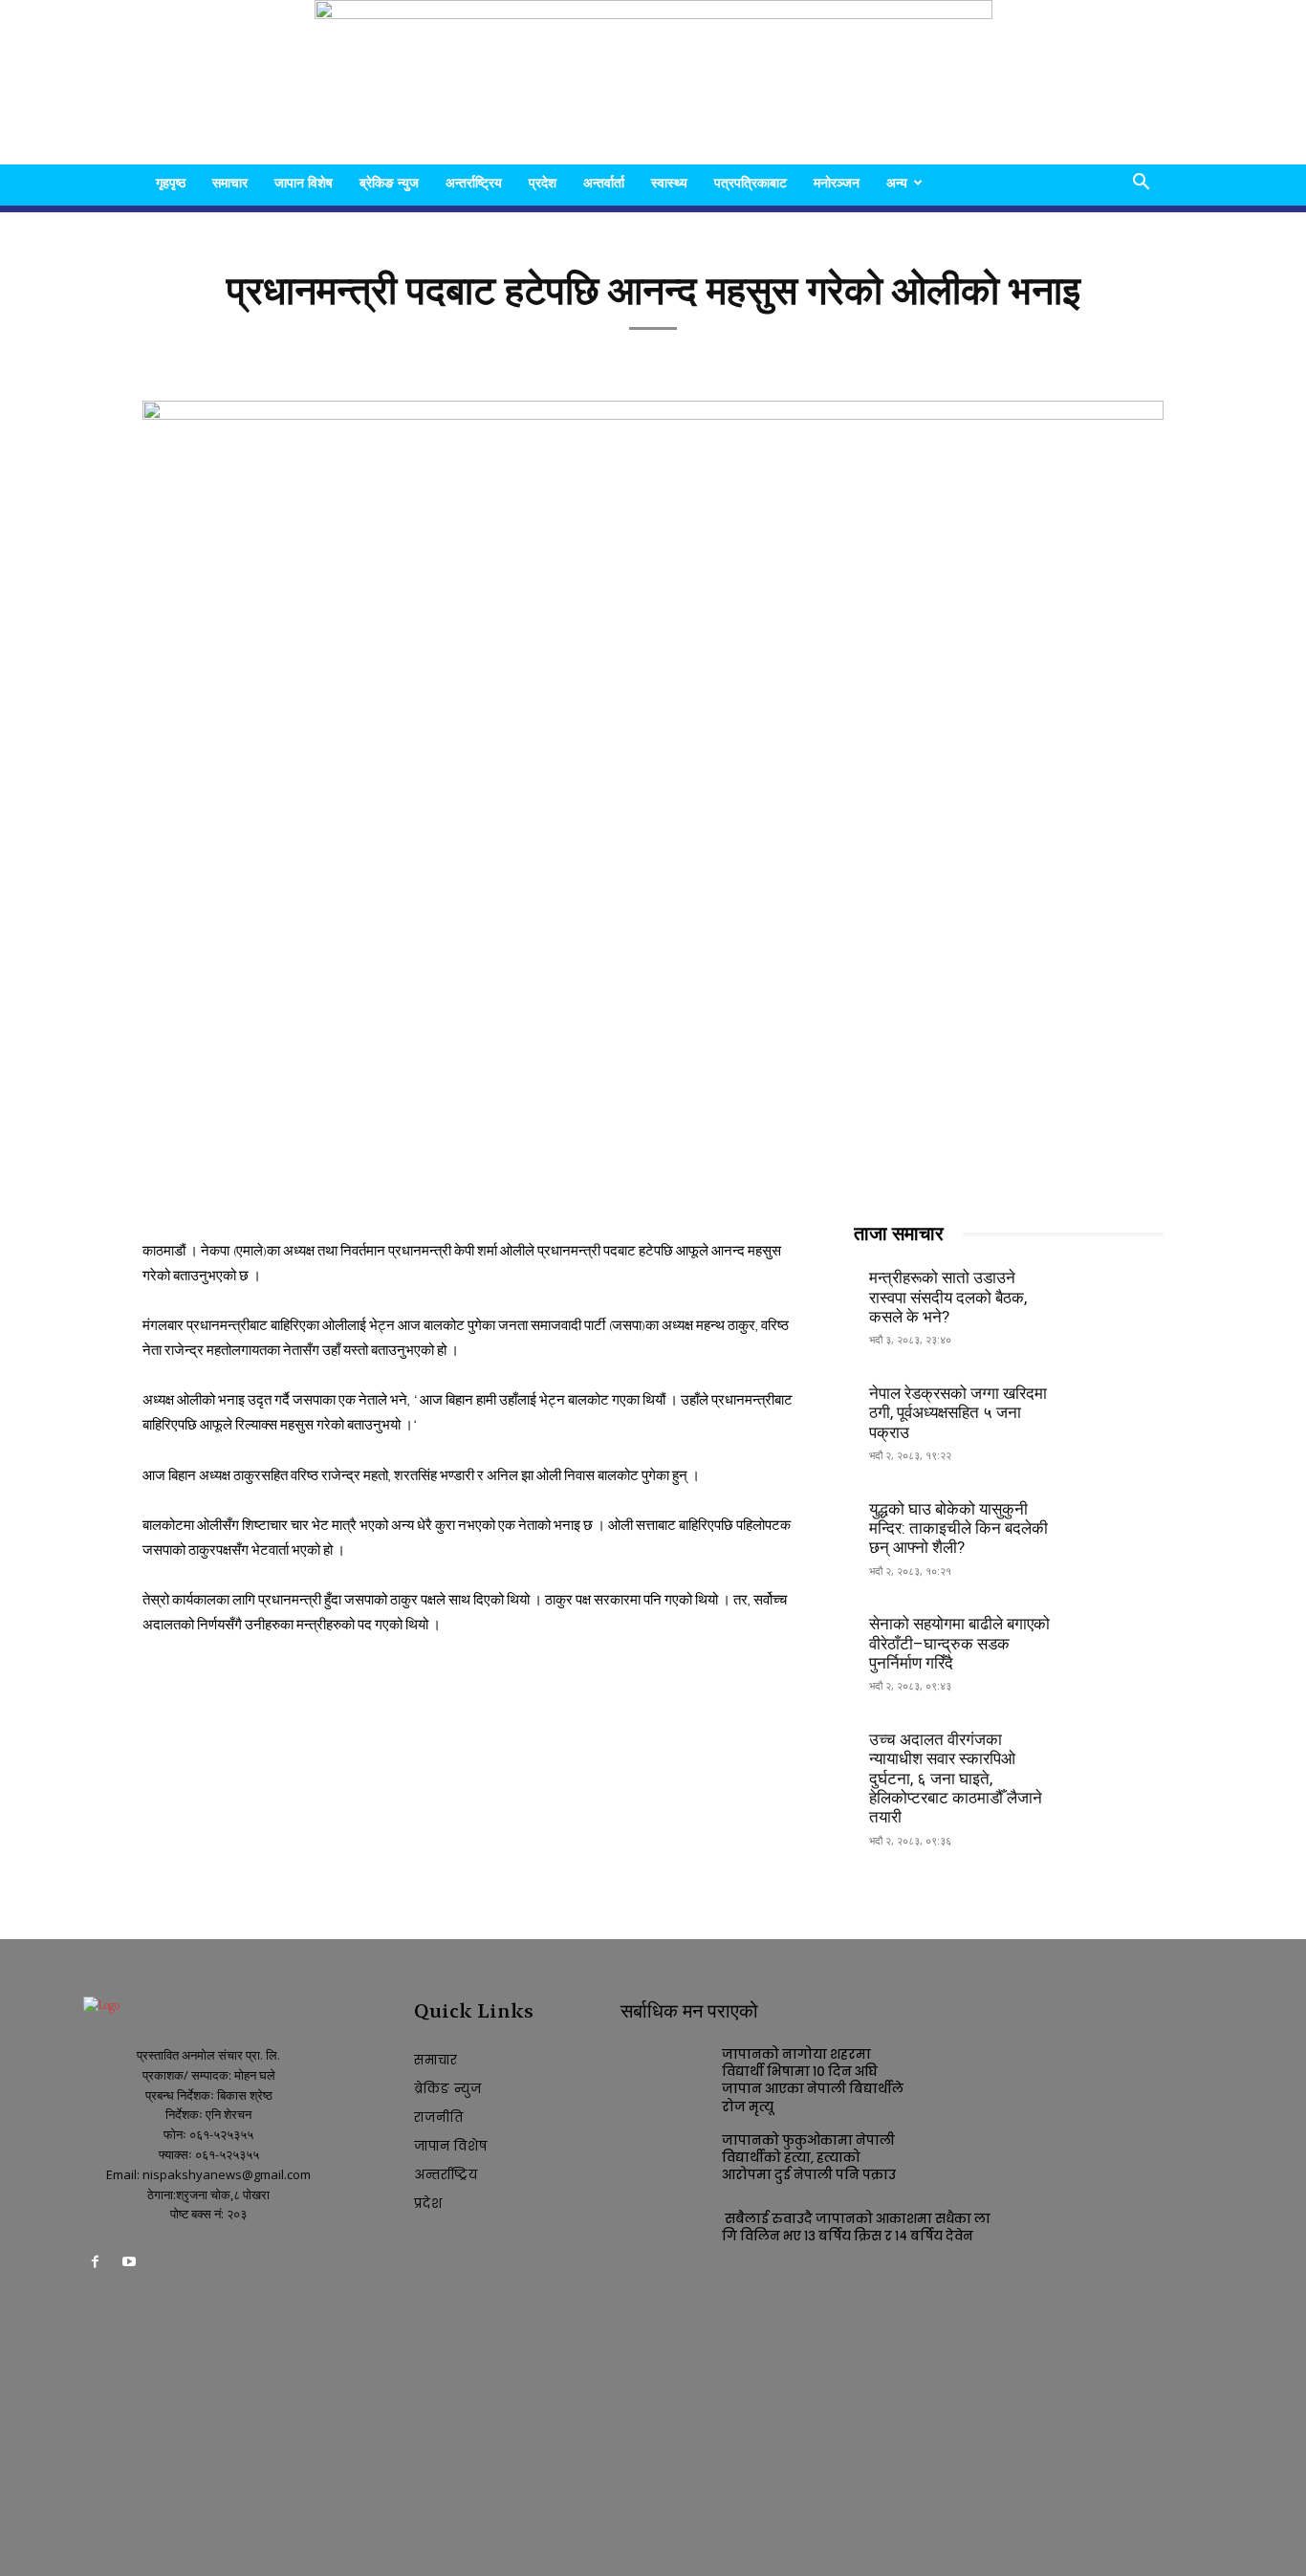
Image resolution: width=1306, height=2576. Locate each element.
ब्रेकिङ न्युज (389, 182)
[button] (1141, 184)
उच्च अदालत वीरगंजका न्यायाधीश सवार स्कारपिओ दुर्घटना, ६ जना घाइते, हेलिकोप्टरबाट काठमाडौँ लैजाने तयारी (956, 1779)
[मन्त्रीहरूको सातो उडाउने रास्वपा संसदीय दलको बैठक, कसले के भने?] (1117, 1295)
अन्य (897, 182)
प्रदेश (543, 182)
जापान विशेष (304, 182)
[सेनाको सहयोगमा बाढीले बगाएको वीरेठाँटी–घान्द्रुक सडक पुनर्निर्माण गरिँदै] (1117, 1641)
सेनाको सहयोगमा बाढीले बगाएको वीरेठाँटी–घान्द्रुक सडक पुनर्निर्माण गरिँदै (959, 1643)
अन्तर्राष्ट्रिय (474, 182)
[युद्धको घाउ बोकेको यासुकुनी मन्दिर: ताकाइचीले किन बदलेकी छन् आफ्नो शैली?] (1117, 1526)
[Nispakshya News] (653, 82)
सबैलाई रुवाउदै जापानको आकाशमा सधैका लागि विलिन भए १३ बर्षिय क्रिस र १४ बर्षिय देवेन (856, 2227)
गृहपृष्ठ (171, 182)
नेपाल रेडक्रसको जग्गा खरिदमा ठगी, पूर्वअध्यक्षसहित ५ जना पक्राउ (958, 1413)
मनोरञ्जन (837, 182)
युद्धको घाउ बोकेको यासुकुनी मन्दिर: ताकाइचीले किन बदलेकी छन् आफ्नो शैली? (958, 1528)
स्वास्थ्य (669, 182)
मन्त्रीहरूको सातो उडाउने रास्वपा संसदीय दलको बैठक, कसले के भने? (948, 1297)
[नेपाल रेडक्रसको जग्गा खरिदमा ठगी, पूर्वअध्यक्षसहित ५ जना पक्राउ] (1117, 1411)
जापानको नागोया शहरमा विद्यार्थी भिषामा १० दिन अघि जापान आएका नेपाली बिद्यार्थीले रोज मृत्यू (813, 2081)
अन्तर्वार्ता (604, 182)
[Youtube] (129, 2265)
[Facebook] (95, 2265)
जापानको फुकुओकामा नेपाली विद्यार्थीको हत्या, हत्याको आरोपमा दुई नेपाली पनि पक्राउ (809, 2158)
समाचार (230, 182)
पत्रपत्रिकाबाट (751, 182)
